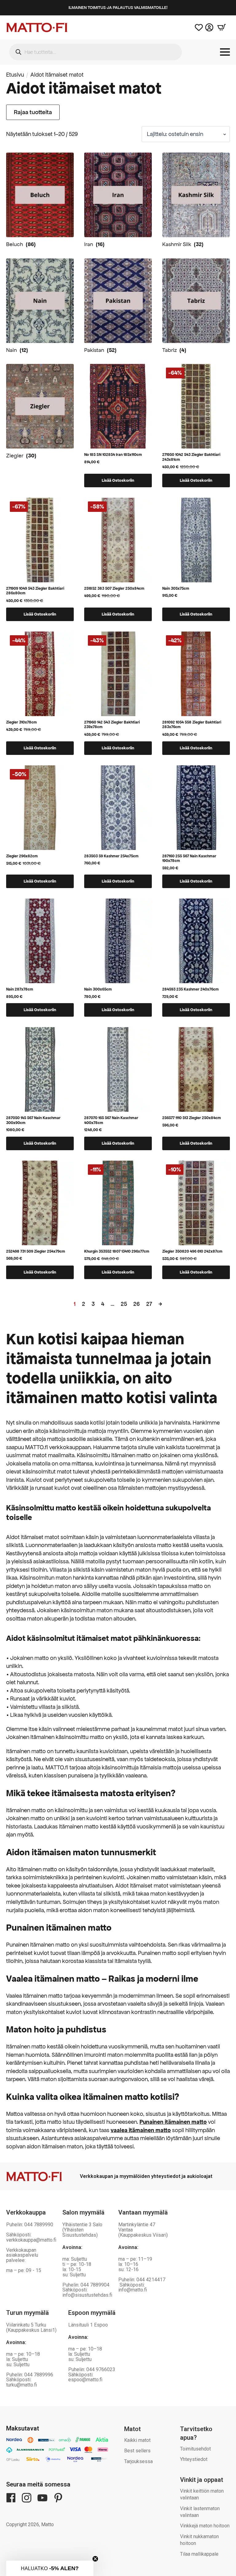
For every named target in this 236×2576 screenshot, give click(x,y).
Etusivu (15, 75)
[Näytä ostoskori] (222, 27)
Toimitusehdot (195, 2449)
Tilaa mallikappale (199, 2554)
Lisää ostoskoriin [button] (118, 480)
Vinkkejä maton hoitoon (205, 2526)
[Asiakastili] (209, 27)
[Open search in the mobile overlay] (96, 52)
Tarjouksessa (138, 2461)
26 (137, 1304)
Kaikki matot (137, 2440)
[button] (50, 2568)
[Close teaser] (95, 2559)
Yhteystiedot (194, 2459)
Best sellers (137, 2451)
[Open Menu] (225, 52)
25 (124, 1304)
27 (149, 1304)
